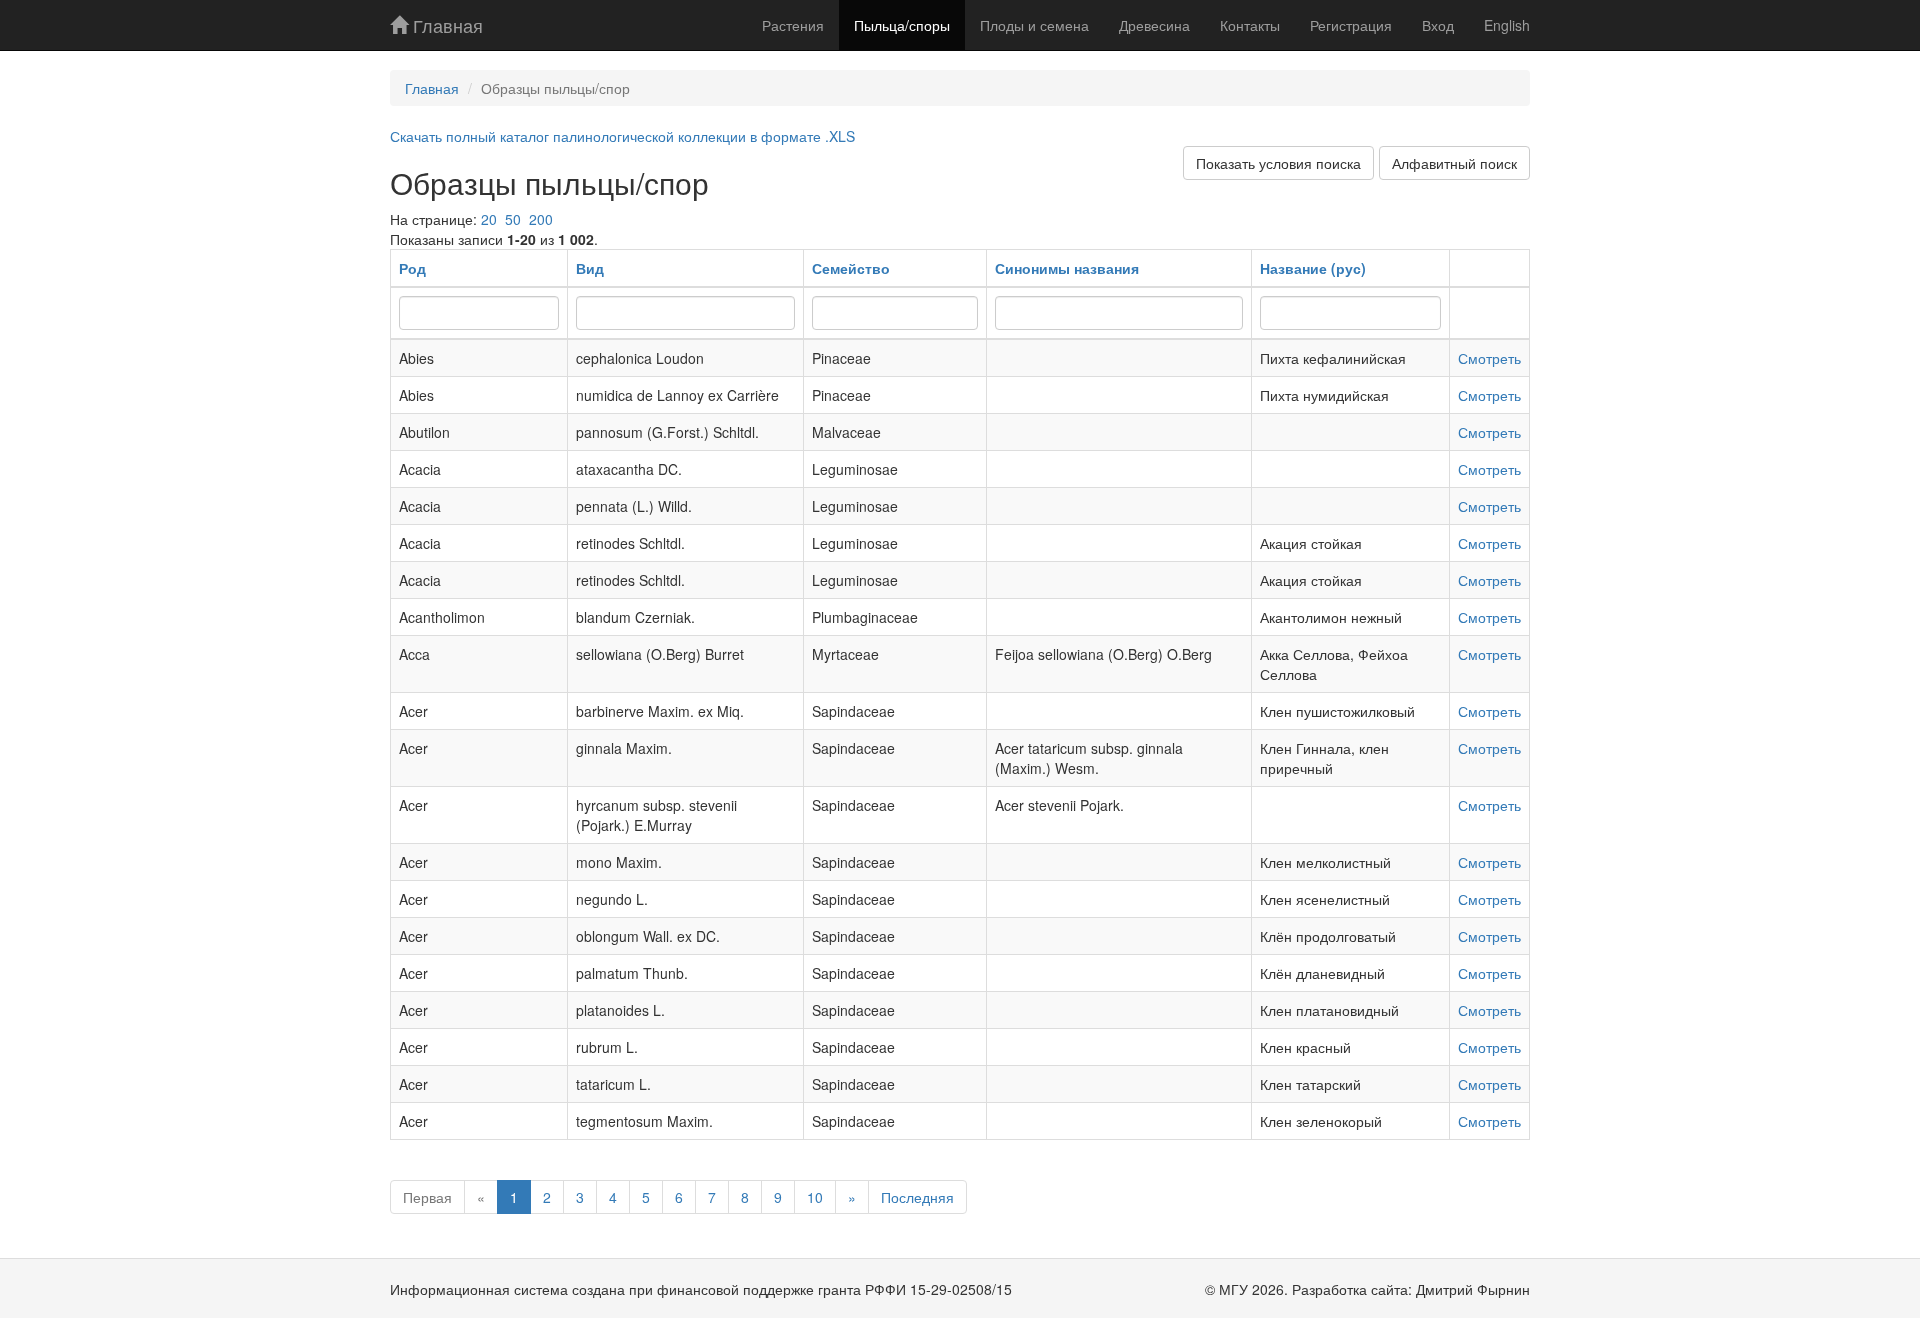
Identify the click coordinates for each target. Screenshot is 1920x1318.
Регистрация (1351, 25)
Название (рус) (1313, 268)
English (1507, 25)
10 (815, 1197)
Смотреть (1489, 358)
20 (489, 219)
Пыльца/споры (902, 25)
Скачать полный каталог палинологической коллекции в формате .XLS (622, 136)
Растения (793, 25)
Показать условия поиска (1278, 163)
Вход (1438, 25)
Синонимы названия (1067, 268)
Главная (445, 25)
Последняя (917, 1197)
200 (541, 219)
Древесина (1154, 25)
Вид (590, 268)
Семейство (851, 268)
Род (412, 268)
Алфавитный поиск (1454, 163)
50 (513, 219)
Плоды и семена (1034, 25)
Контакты (1250, 25)
